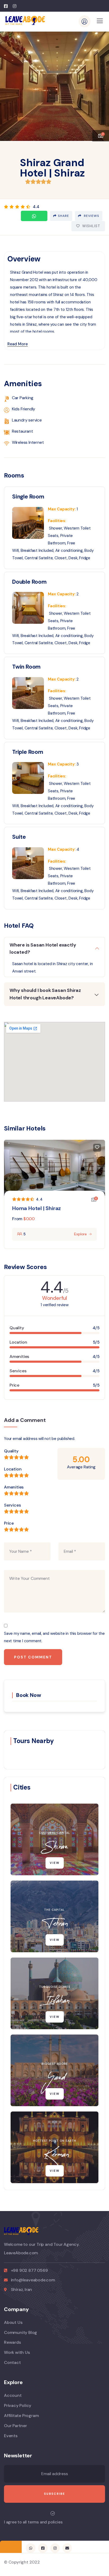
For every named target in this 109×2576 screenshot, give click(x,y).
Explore (80, 1234)
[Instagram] (55, 2548)
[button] (101, 84)
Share (63, 216)
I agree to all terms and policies (33, 2522)
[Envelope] (67, 2548)
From (17, 1219)
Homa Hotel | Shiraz (37, 1208)
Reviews (91, 216)
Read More (18, 344)
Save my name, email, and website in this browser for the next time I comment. (54, 1637)
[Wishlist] (97, 1148)
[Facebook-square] (43, 2548)
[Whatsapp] (34, 216)
